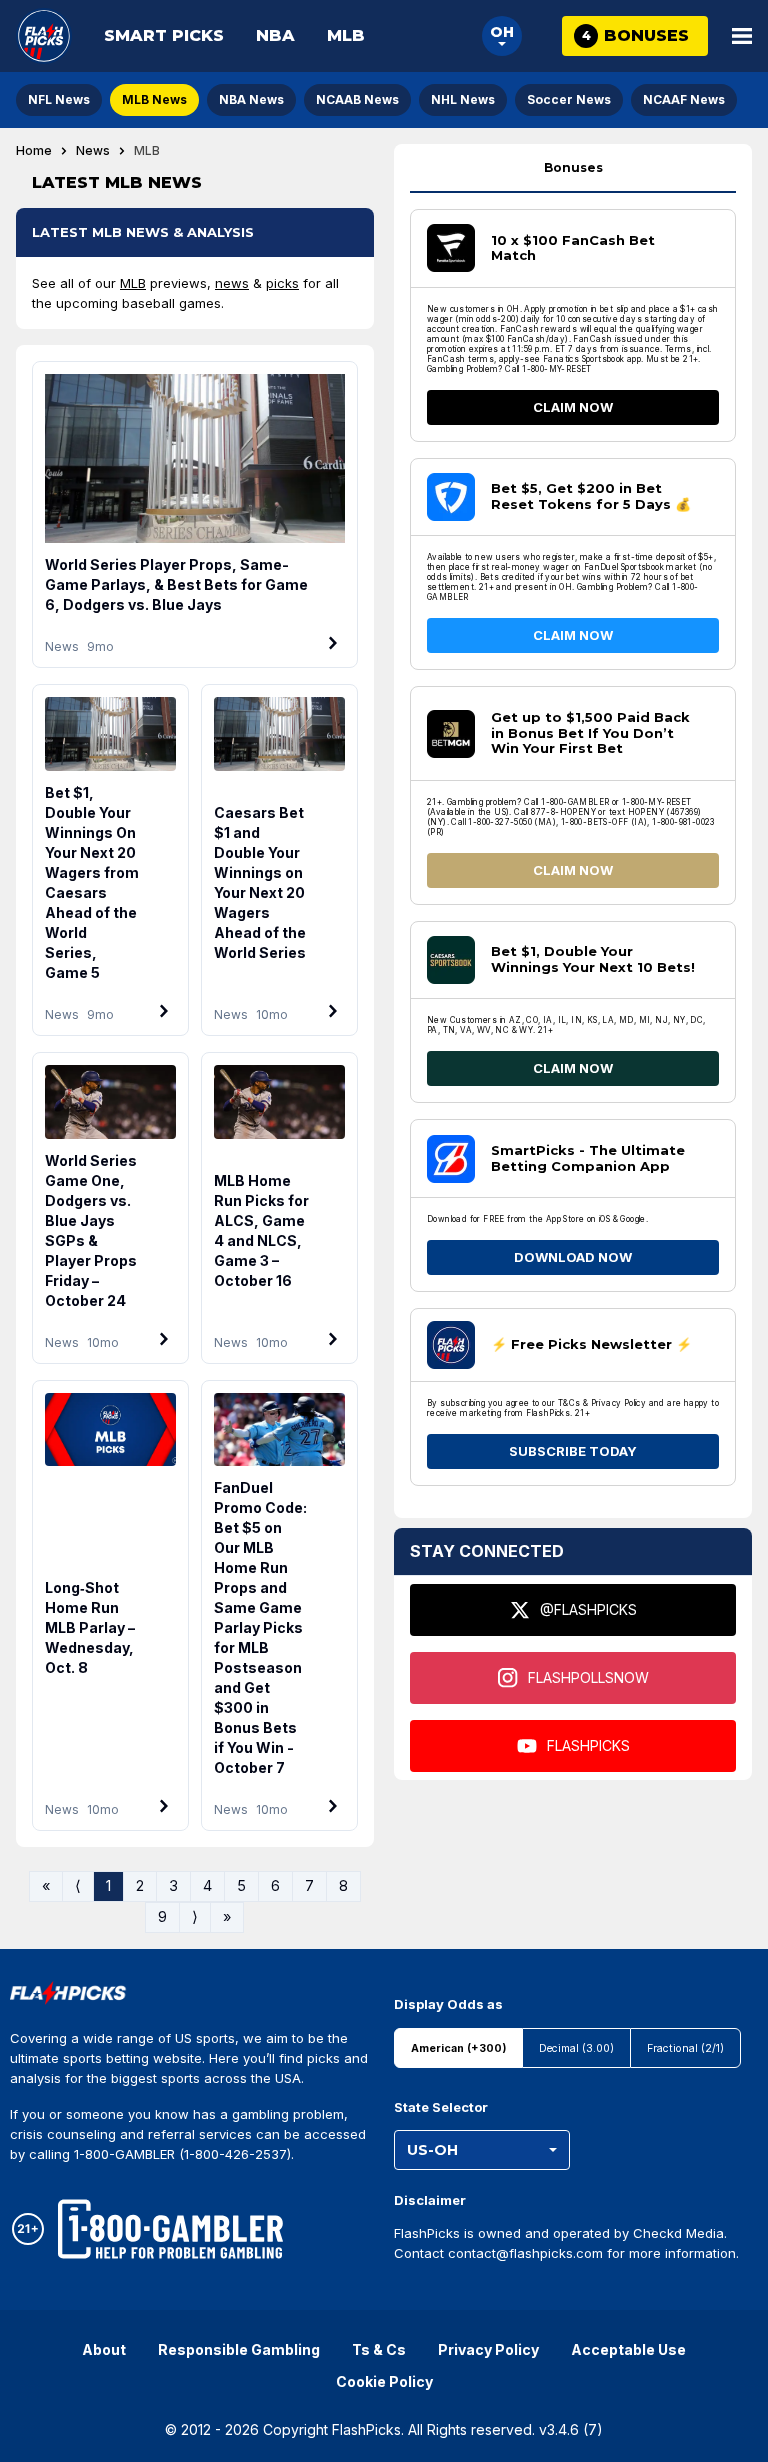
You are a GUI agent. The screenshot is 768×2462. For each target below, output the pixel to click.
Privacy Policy (488, 2349)
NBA (275, 35)
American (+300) (458, 2048)
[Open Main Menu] (742, 36)
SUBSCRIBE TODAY (573, 1451)
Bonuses (573, 167)
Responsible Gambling (239, 2349)
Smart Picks (164, 35)
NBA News (251, 99)
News (93, 151)
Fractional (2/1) (685, 2048)
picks (282, 283)
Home (34, 151)
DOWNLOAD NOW (573, 1257)
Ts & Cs (379, 2349)
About (104, 2349)
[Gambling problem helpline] (170, 2229)
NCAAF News (684, 99)
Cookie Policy (384, 2381)
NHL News (463, 99)
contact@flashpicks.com (525, 2253)
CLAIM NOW (573, 407)
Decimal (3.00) (576, 2048)
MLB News (154, 99)
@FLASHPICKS (588, 1609)
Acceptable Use (628, 2349)
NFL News (59, 99)
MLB (346, 35)
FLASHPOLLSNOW (588, 1677)
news (232, 283)
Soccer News (569, 99)
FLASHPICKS (588, 1745)
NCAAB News (357, 99)
